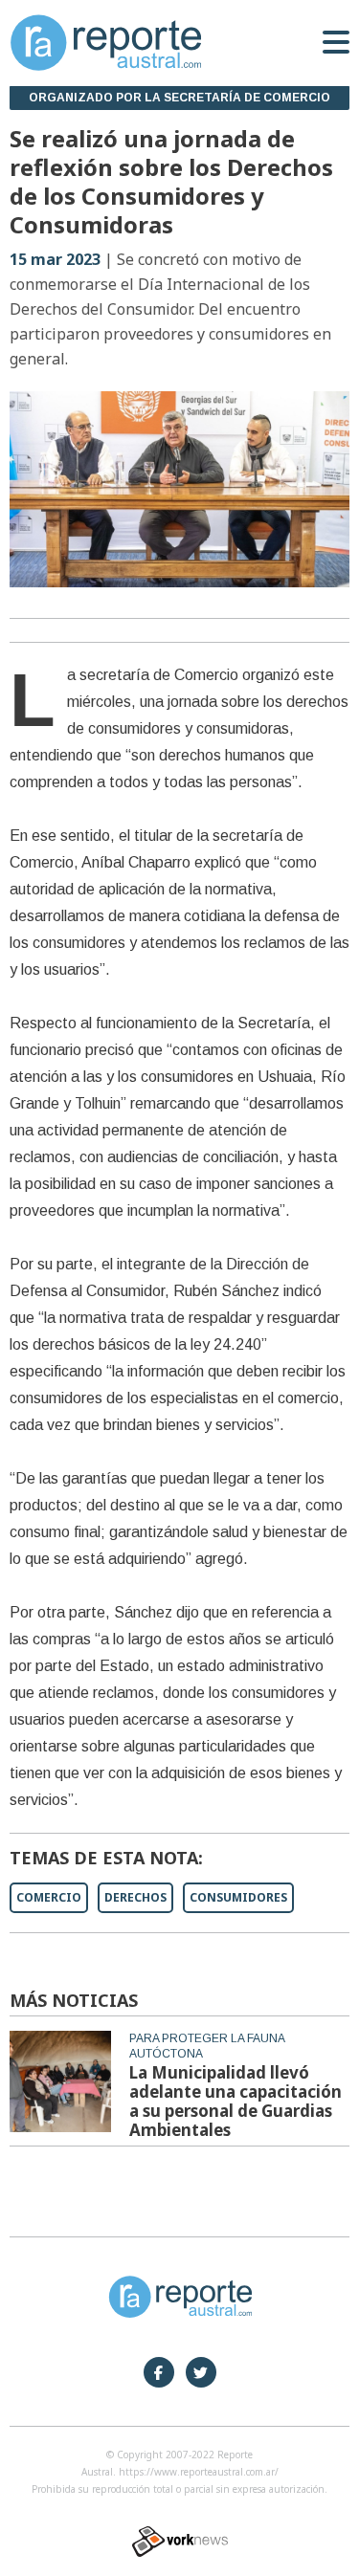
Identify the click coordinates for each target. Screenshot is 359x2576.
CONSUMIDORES (238, 1897)
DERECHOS (135, 1897)
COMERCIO (49, 1897)
